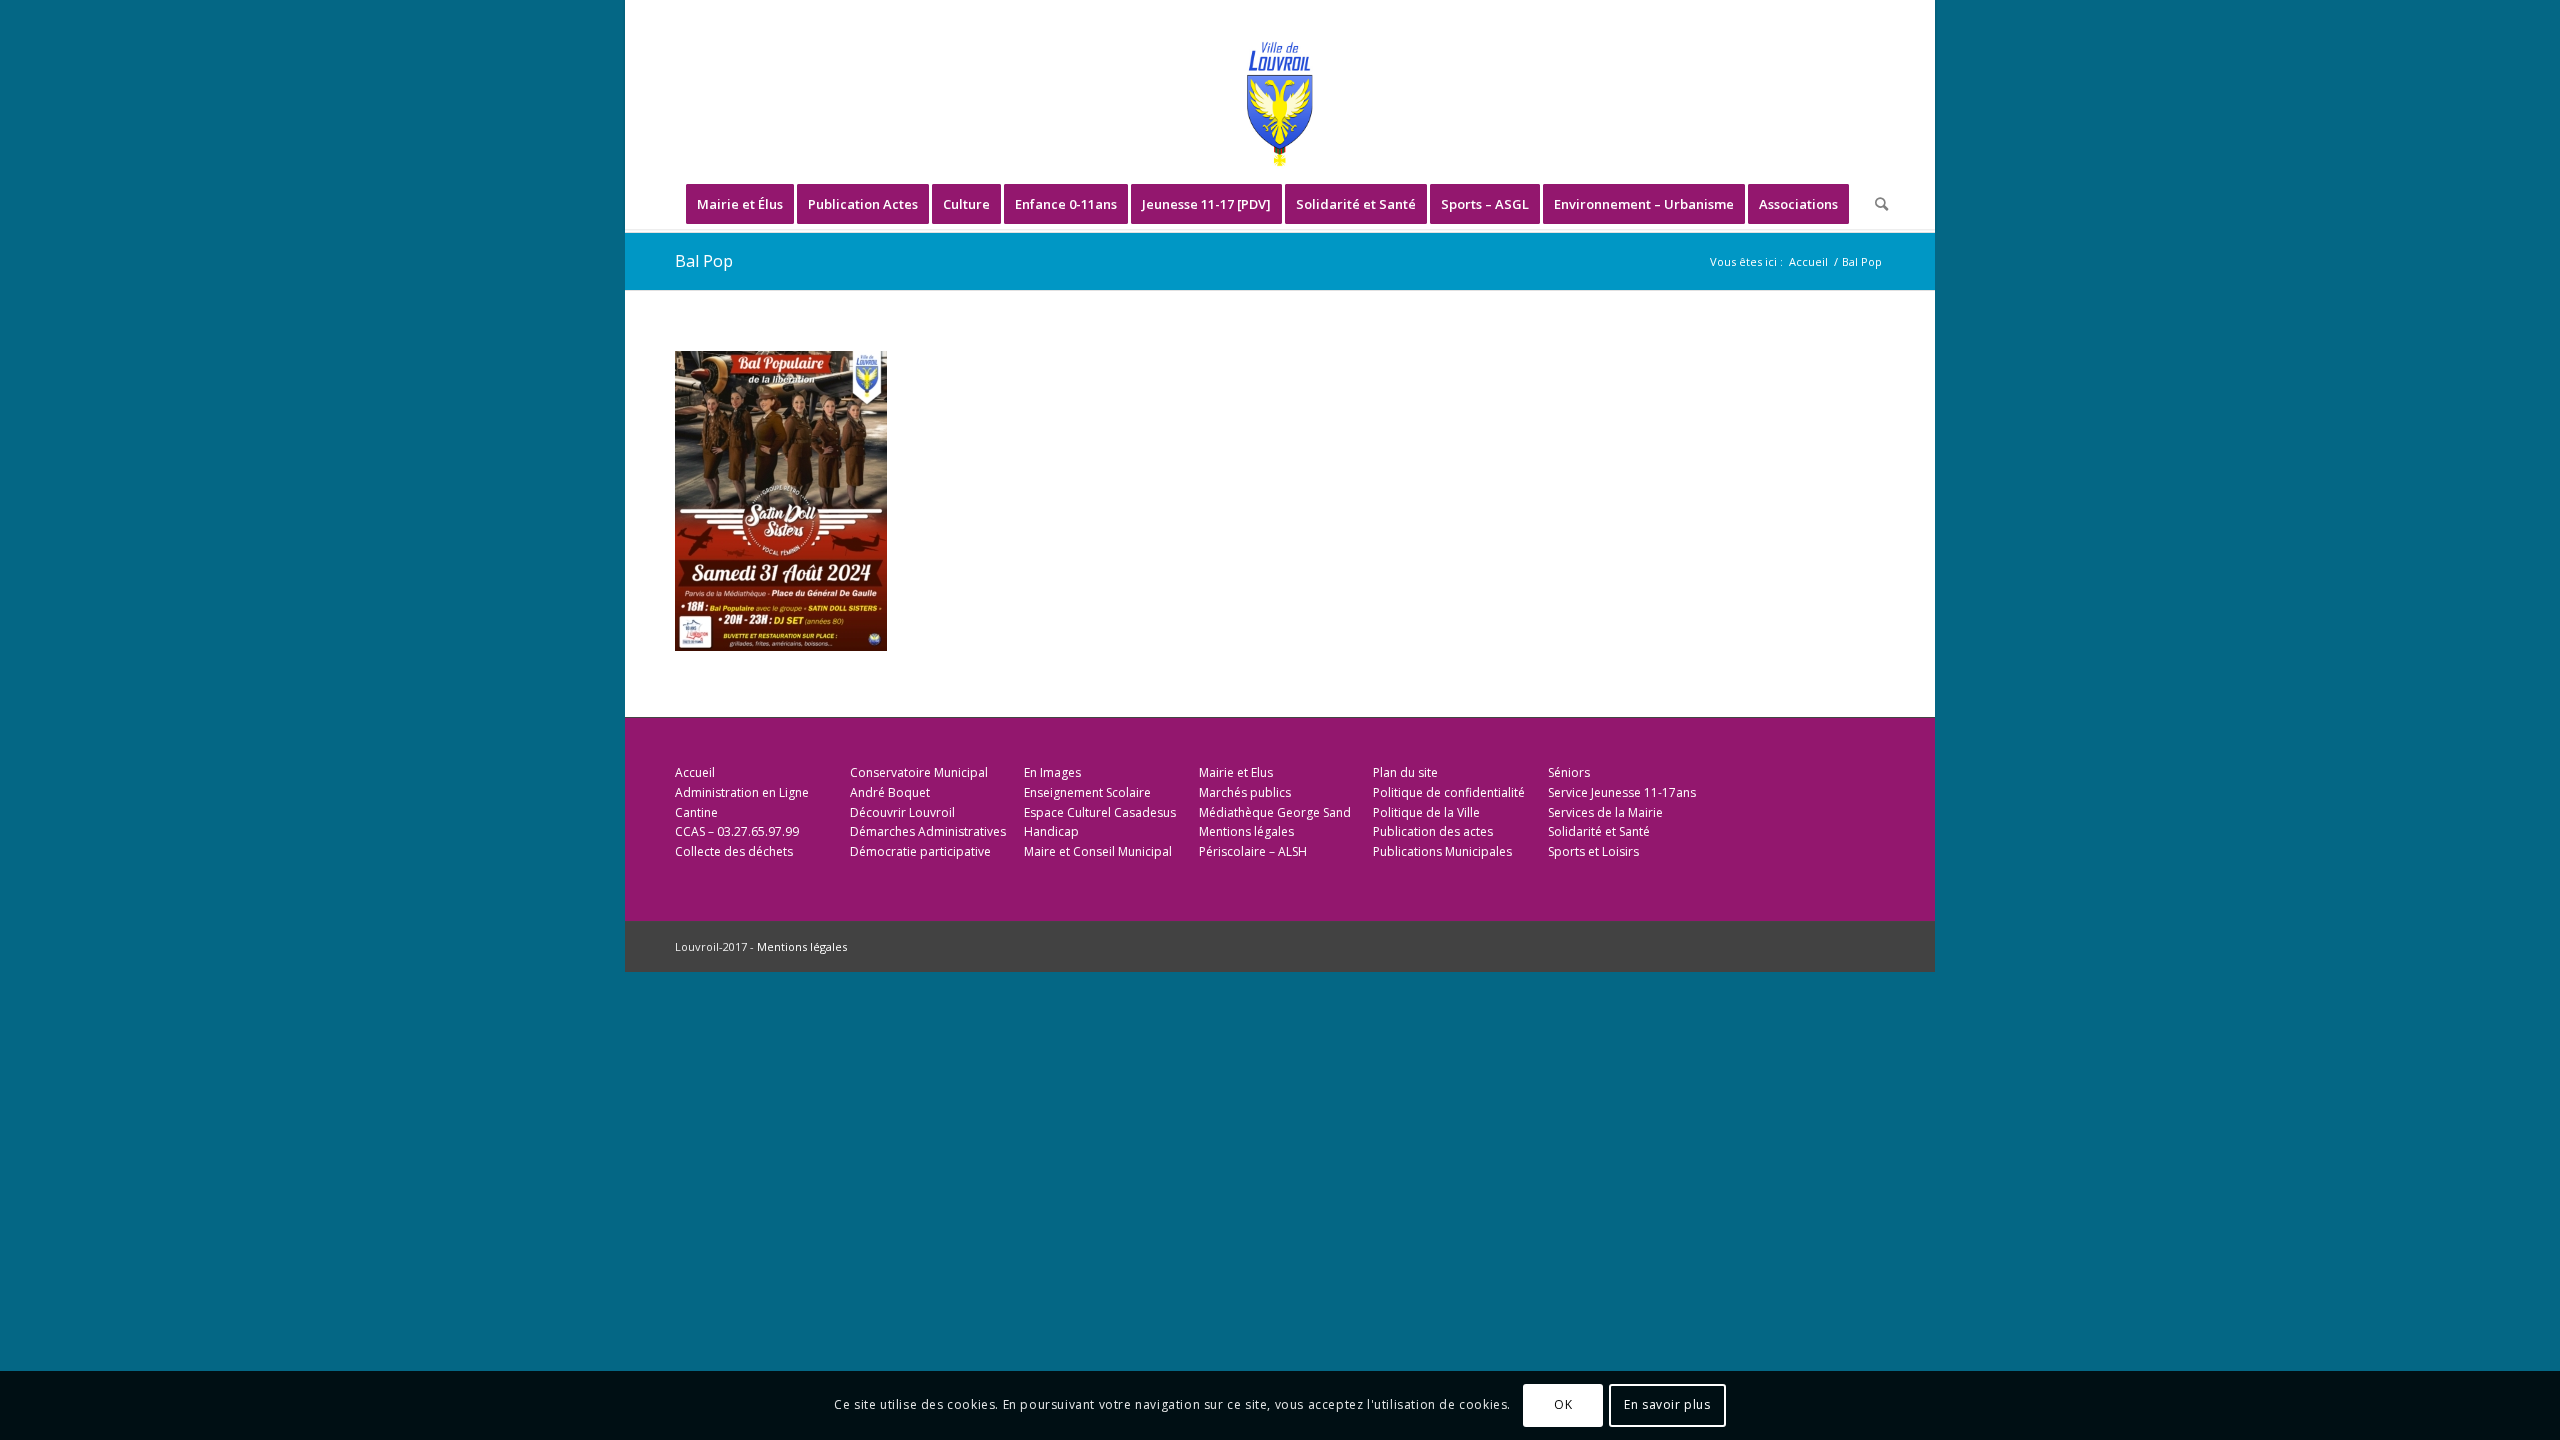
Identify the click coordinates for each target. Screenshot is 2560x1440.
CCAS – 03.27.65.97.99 (737, 831)
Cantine (696, 812)
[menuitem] (740, 204)
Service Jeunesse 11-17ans (1622, 792)
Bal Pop (704, 261)
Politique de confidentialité (1449, 792)
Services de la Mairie (1605, 812)
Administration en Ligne (742, 792)
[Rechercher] (1875, 204)
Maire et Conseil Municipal (1098, 851)
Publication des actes (1433, 831)
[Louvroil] (1280, 104)
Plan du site (1405, 772)
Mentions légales (1246, 831)
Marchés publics (1245, 792)
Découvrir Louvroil (902, 812)
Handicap (1051, 831)
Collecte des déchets (734, 851)
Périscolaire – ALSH (1253, 851)
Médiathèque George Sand (1275, 812)
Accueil (695, 772)
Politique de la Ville (1426, 812)
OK (1563, 1405)
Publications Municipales (1442, 851)
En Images (1052, 772)
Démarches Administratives (928, 831)
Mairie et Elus (1236, 772)
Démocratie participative (920, 851)
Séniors (1569, 772)
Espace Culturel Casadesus (1100, 812)
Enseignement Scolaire (1087, 792)
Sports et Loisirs (1593, 851)
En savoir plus (1667, 1405)
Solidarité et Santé (1599, 831)
